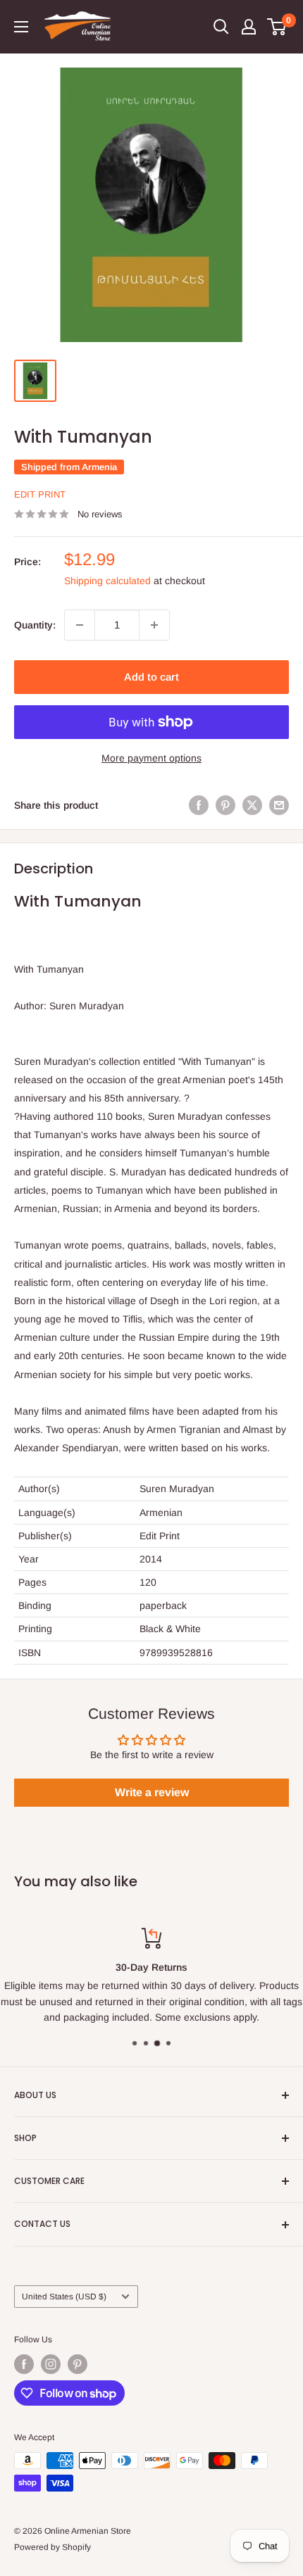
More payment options (151, 758)
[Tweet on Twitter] (252, 805)
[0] (277, 27)
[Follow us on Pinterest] (78, 2364)
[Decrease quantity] (80, 625)
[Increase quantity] (154, 625)
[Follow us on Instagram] (51, 2364)
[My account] (249, 27)
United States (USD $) (64, 2297)
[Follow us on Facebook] (24, 2364)
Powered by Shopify (52, 2547)
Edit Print (40, 494)
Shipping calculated (107, 581)
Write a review (152, 1792)
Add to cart (151, 677)
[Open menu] (21, 27)
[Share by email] (279, 805)
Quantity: (35, 625)
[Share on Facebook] (199, 805)
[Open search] (221, 27)
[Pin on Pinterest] (225, 805)
